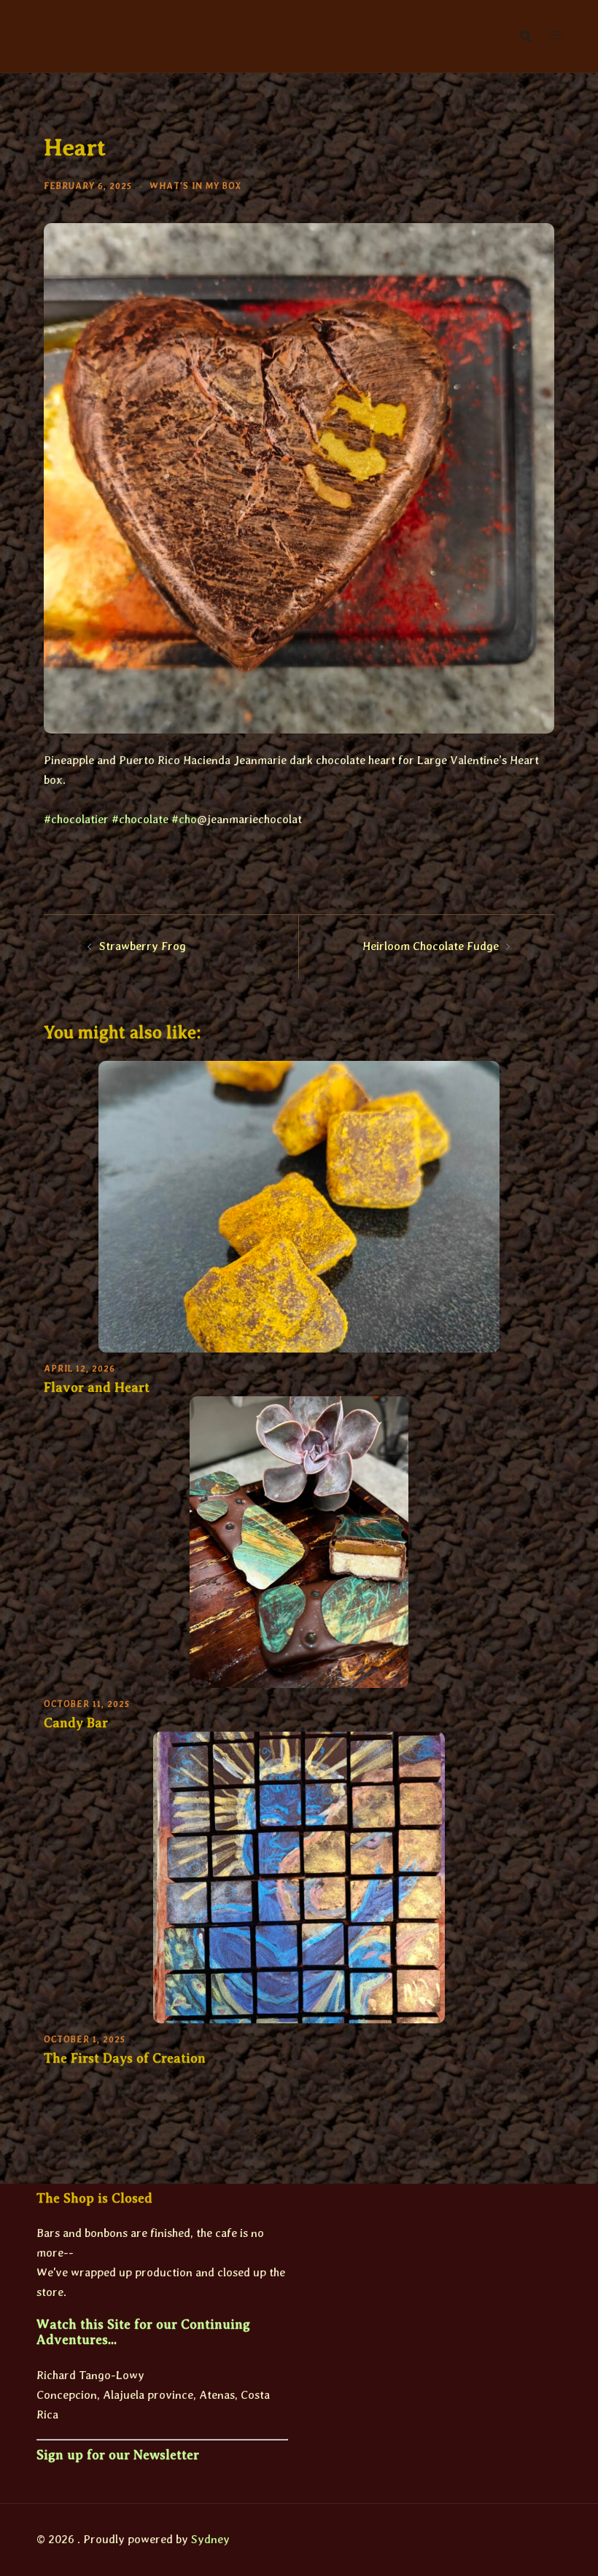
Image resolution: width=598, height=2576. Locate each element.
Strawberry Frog (143, 946)
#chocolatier (76, 819)
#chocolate (140, 819)
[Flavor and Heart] (299, 1206)
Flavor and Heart (97, 1388)
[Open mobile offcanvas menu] (556, 36)
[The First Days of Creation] (299, 1876)
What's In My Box (195, 186)
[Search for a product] (526, 36)
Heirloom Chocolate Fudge (431, 946)
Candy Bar (76, 1723)
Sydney (210, 2539)
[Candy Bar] (299, 1541)
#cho (184, 819)
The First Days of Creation (125, 2058)
